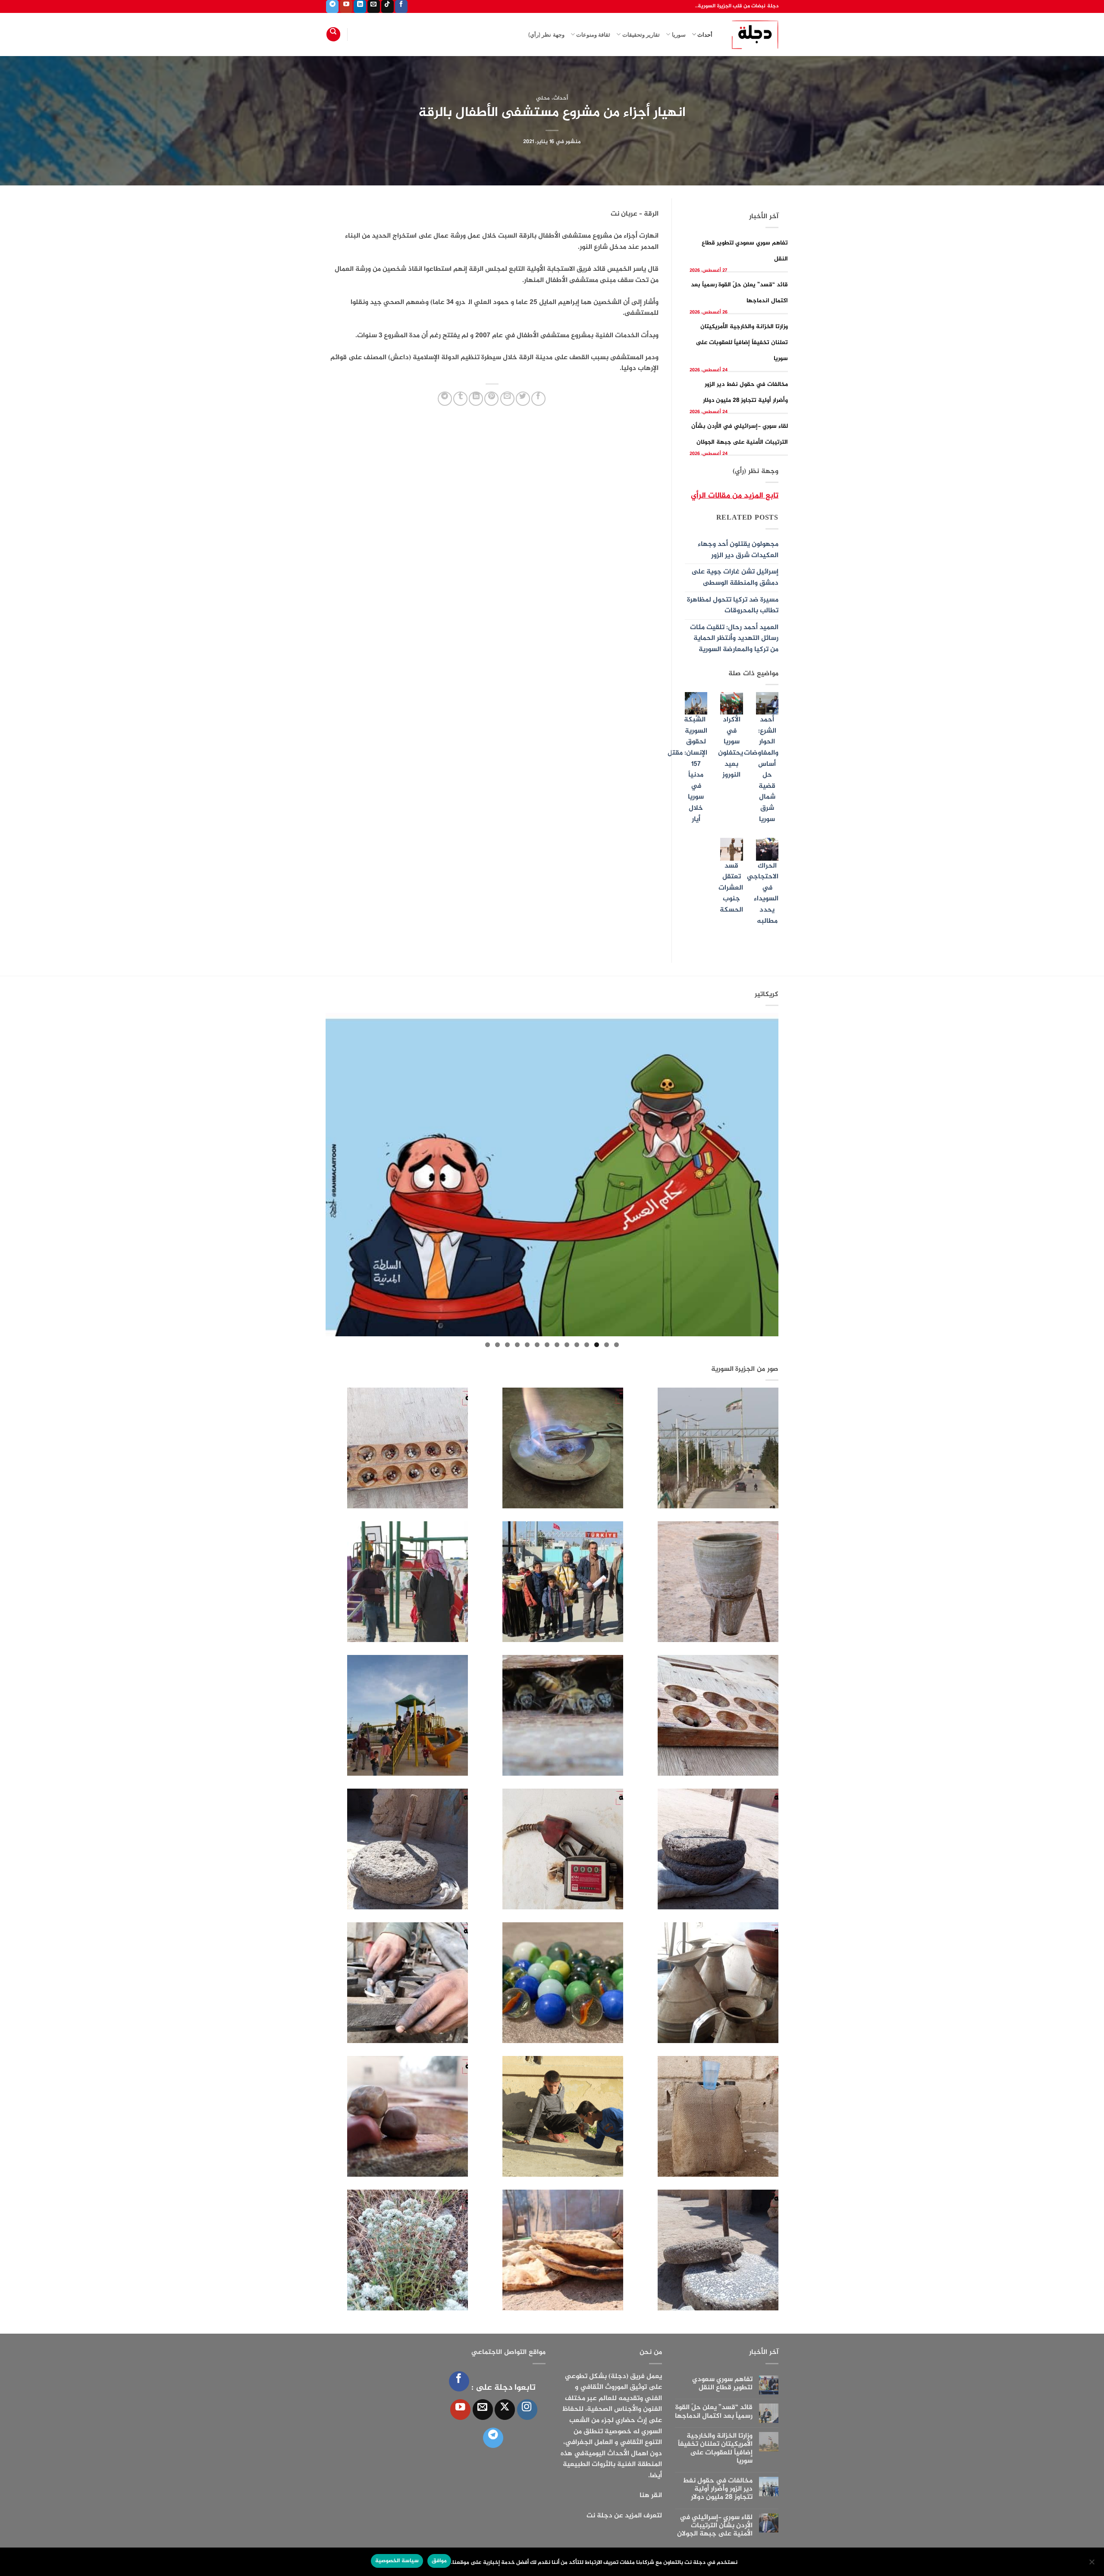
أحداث (705, 34)
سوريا (679, 34)
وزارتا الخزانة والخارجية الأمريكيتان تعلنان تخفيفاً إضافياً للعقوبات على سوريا (742, 343)
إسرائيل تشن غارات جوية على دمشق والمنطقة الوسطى (735, 578)
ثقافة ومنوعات (593, 34)
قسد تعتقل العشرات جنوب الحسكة (731, 888)
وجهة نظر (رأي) (546, 34)
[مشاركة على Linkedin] (476, 399)
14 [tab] (488, 1345)
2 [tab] (607, 1345)
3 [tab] (597, 1345)
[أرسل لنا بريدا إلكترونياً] (374, 6)
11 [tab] (517, 1345)
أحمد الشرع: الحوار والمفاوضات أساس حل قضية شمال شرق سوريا (761, 769)
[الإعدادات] (1092, 2564)
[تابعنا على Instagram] (527, 2409)
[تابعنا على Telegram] (332, 6)
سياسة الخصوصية (397, 2561)
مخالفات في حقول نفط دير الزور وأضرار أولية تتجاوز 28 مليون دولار (718, 2489)
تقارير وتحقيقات (641, 34)
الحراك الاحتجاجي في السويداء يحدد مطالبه (763, 894)
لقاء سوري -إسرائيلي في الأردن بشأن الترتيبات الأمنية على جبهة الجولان (715, 2526)
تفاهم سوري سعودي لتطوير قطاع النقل (722, 2384)
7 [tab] (557, 1345)
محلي (543, 98)
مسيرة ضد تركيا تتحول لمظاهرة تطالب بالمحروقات (733, 606)
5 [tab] (577, 1345)
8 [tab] (547, 1345)
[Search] (333, 34)
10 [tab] (527, 1345)
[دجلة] (752, 34)
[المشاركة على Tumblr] (460, 399)
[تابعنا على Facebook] (401, 6)
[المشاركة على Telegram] (445, 399)
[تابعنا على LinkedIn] (360, 6)
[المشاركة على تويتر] (523, 399)
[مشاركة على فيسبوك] (538, 399)
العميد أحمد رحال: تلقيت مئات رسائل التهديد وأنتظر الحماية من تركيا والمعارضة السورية (734, 639)
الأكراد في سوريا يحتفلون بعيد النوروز (731, 747)
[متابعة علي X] (505, 2409)
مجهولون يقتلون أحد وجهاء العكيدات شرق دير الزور (738, 550)
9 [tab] (537, 1345)
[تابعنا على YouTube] (346, 6)
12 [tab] (507, 1345)
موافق (439, 2561)
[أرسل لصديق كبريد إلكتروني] (507, 399)
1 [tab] (616, 1345)
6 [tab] (567, 1345)
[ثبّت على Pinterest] (491, 399)
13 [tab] (497, 1345)
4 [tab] (587, 1345)
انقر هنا (651, 2496)
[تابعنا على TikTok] (387, 6)
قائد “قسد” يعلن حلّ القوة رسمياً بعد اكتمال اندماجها (714, 2412)
